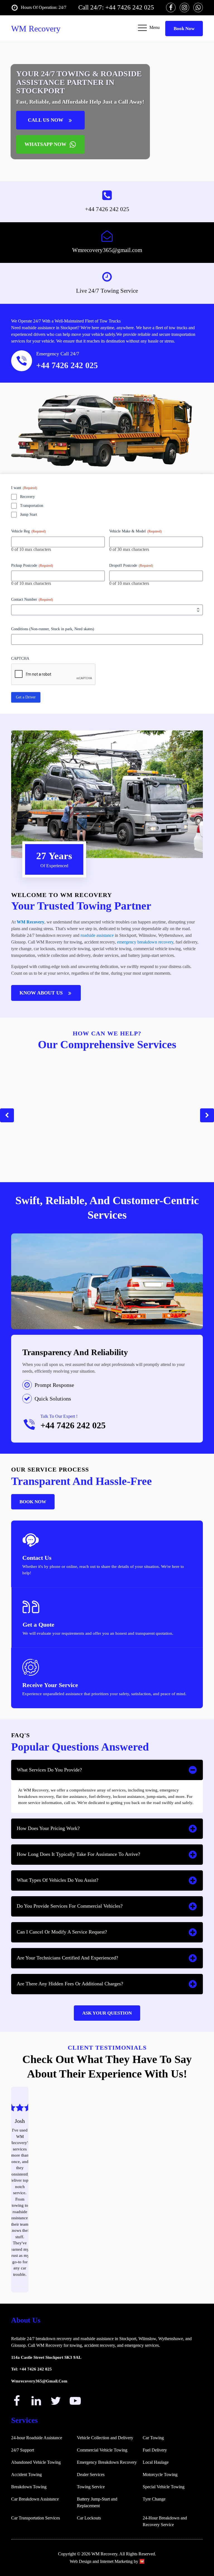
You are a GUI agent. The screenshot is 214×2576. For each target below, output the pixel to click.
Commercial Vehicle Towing (102, 2450)
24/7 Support (23, 2450)
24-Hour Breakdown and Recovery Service (165, 2521)
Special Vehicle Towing (164, 2487)
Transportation (32, 506)
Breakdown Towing (29, 2487)
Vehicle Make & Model (135, 531)
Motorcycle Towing (160, 2474)
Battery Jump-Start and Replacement (97, 2502)
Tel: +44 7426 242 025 (31, 2369)
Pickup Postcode (32, 565)
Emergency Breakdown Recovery (107, 2462)
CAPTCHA (20, 658)
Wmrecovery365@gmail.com (107, 250)
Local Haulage (156, 2462)
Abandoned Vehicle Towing (36, 2462)
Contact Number (32, 599)
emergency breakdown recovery (145, 942)
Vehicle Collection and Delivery (105, 2438)
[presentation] (53, 674)
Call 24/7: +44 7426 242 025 (116, 7)
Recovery (27, 497)
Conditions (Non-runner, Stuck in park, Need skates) (53, 629)
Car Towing (153, 2438)
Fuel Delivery (155, 2450)
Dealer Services (91, 2474)
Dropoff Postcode (131, 565)
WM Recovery (31, 922)
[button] (7, 1115)
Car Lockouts (89, 2518)
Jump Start (29, 515)
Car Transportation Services (36, 2518)
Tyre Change (154, 2499)
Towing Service (91, 2487)
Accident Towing (26, 2474)
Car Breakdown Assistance (35, 2499)
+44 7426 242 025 (67, 365)
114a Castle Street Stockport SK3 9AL (46, 2357)
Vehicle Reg (28, 531)
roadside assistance (97, 935)
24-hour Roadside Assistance (37, 2438)
